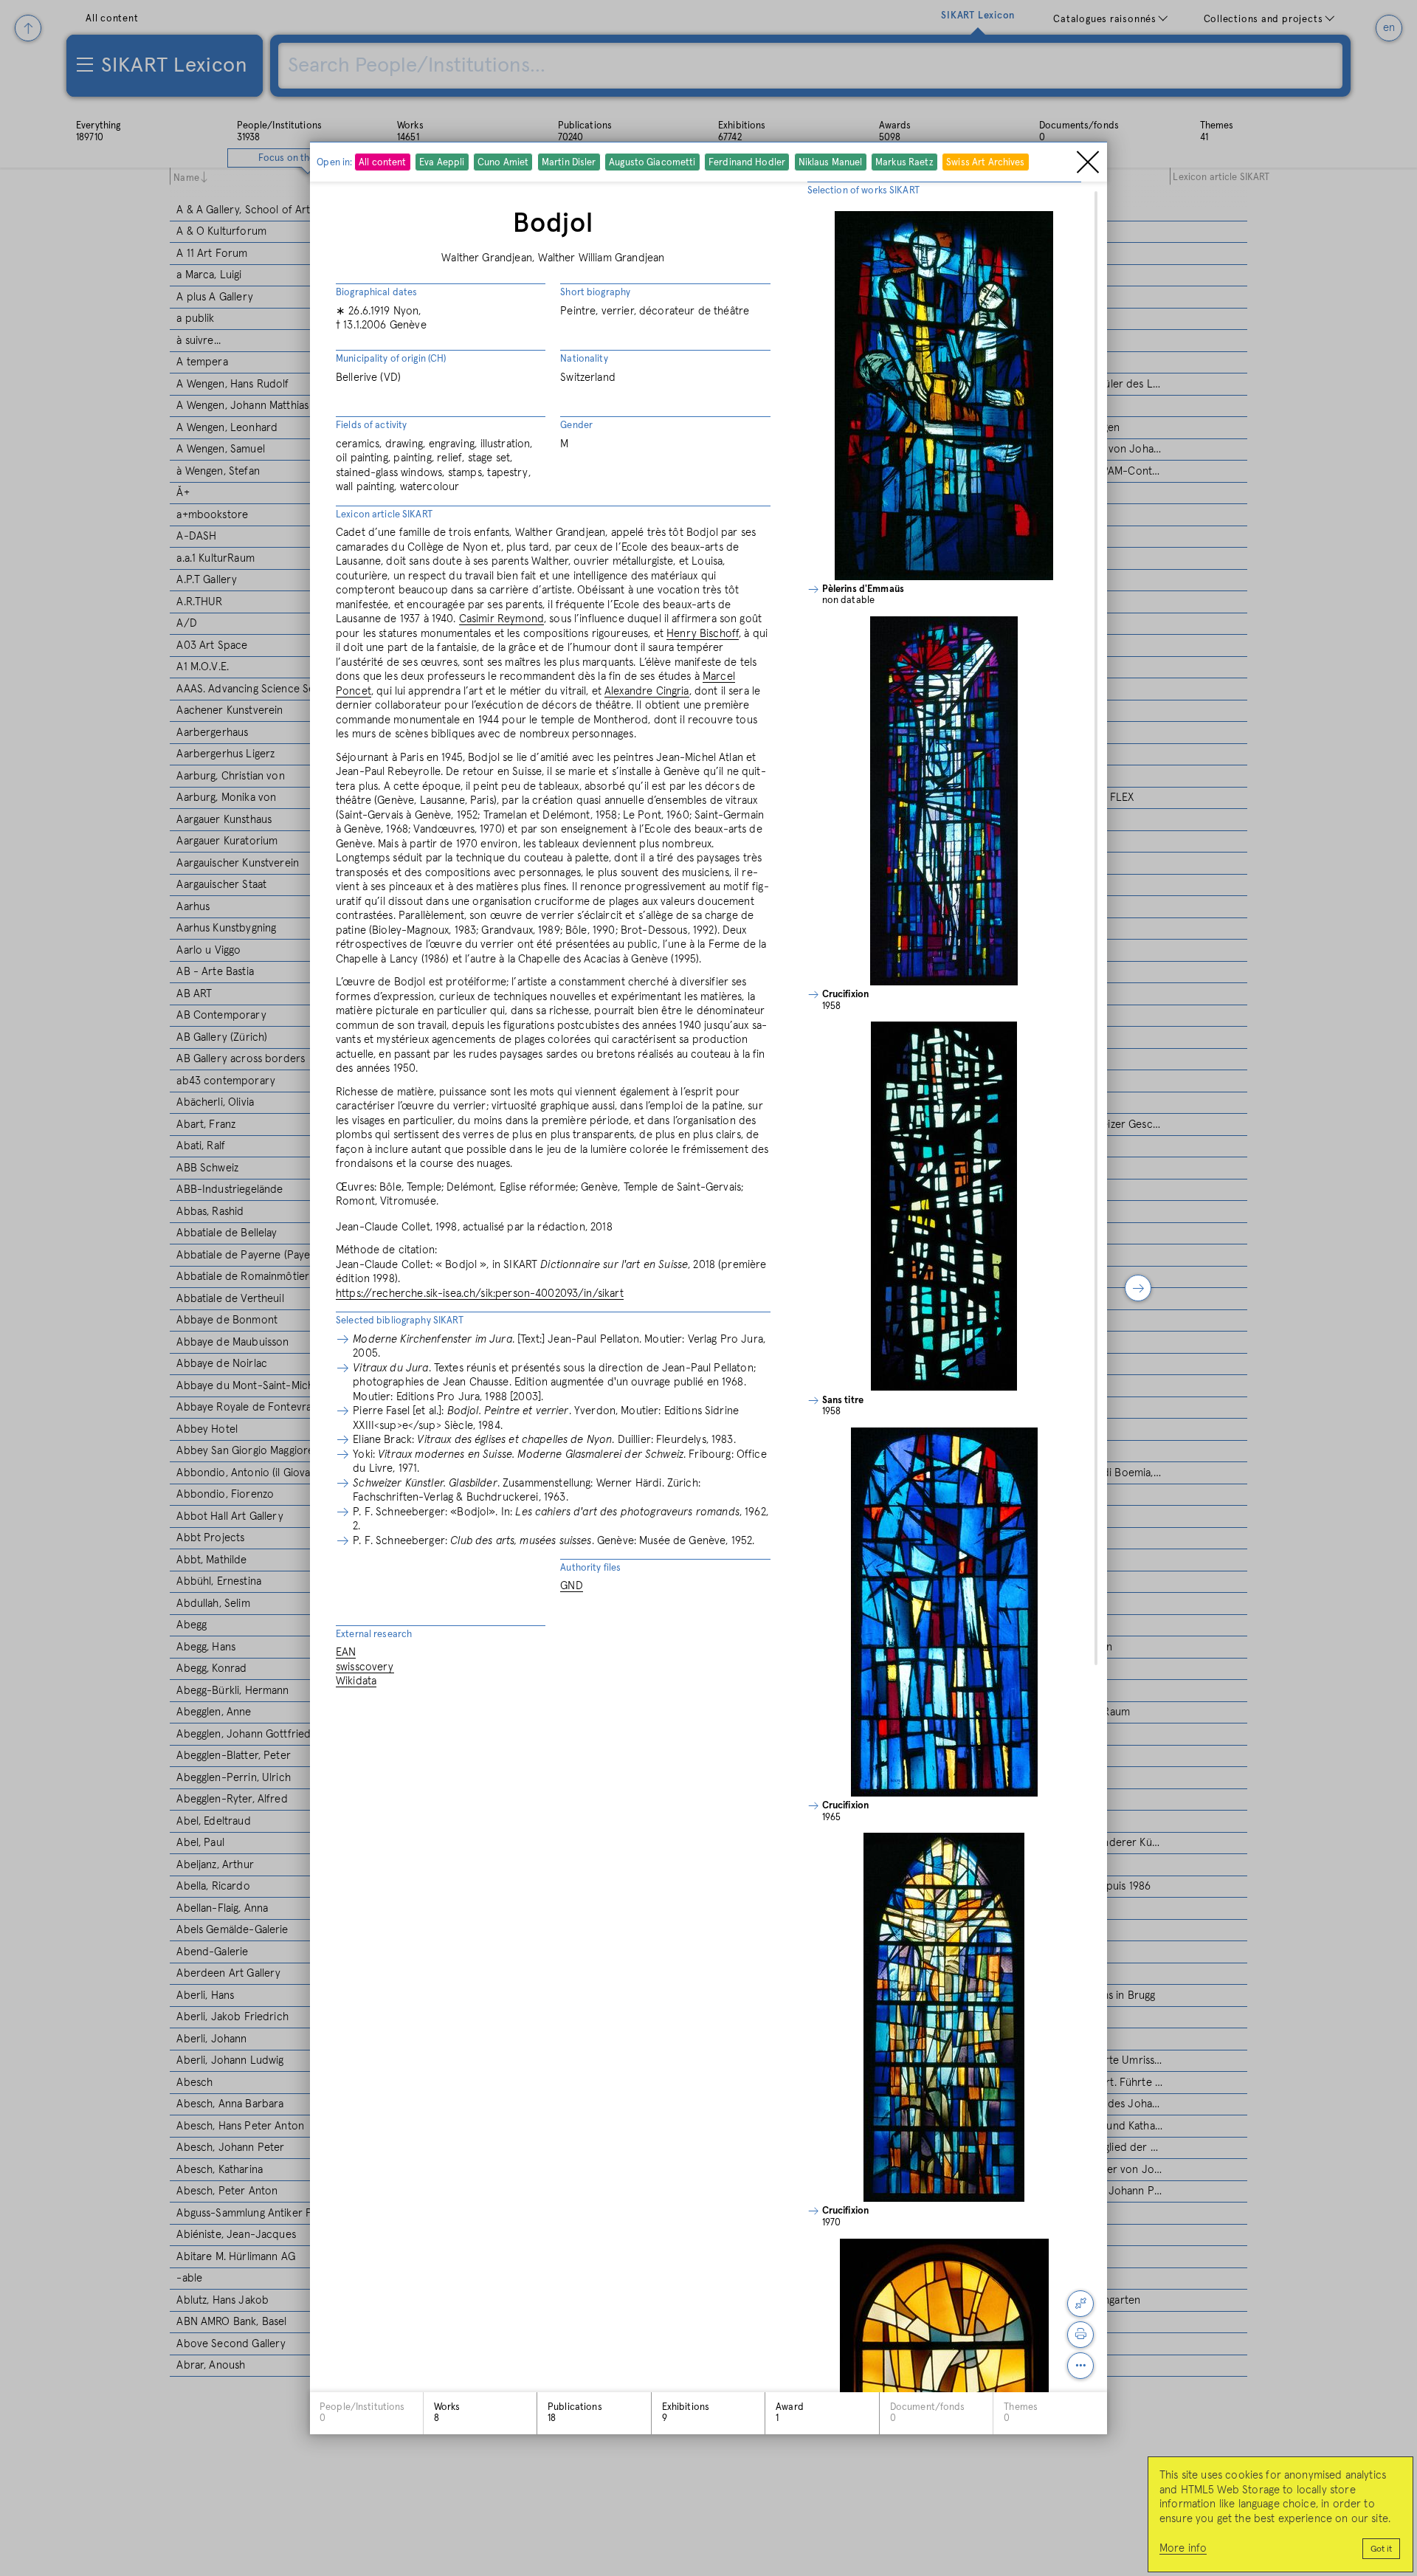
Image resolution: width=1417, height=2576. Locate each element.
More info (1183, 2548)
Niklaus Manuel (830, 163)
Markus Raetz (904, 163)
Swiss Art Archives (985, 163)
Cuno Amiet (503, 163)
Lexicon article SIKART (384, 515)
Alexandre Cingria (647, 691)
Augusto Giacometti (652, 163)
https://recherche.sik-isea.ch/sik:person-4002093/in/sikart (480, 1294)
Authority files (590, 1568)
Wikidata (356, 1681)
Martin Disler (568, 163)
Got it (1381, 2549)
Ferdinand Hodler (747, 163)
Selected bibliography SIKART (400, 1321)
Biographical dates (376, 293)
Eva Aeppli (442, 163)
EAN (346, 1652)
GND (571, 1586)
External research (374, 1635)
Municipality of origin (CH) (391, 359)
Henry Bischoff (703, 634)
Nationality (584, 359)
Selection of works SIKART (863, 191)
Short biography (595, 293)
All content (382, 163)
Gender (576, 426)
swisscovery (365, 1667)
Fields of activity (371, 426)
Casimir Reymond (501, 619)
